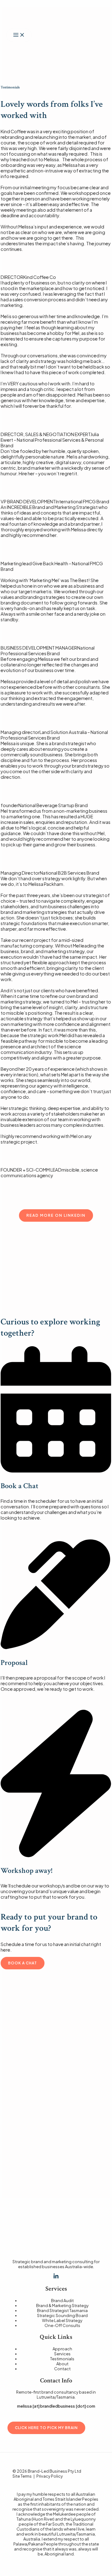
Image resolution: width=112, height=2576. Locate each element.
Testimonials (62, 2359)
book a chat (23, 1963)
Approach (62, 2349)
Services (62, 2354)
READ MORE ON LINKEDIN (56, 1215)
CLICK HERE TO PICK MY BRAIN (46, 2428)
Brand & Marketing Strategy (62, 2306)
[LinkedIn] (56, 2277)
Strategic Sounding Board (62, 2315)
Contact (62, 2369)
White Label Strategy (62, 2320)
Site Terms (22, 2476)
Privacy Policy (50, 2476)
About (62, 2364)
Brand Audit (62, 2301)
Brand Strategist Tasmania (62, 2310)
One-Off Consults (62, 2325)
